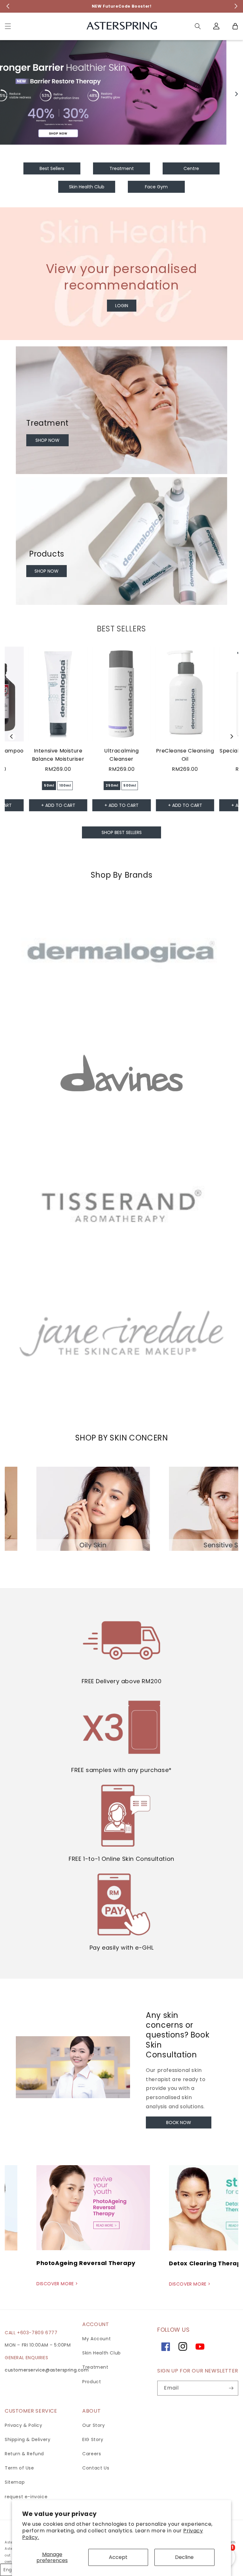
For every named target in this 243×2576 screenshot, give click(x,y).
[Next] (236, 94)
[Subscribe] (231, 2388)
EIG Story (93, 2439)
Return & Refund (24, 2454)
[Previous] (7, 94)
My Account (97, 2339)
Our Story (93, 2425)
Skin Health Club (102, 2353)
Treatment (95, 2367)
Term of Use (19, 2468)
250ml (112, 786)
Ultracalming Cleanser (121, 755)
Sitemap (15, 2482)
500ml (130, 786)
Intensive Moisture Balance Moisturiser (58, 755)
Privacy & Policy (24, 2425)
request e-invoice (26, 2497)
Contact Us (96, 2468)
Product (92, 2382)
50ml (49, 786)
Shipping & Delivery (28, 2439)
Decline (184, 2557)
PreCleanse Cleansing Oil (185, 755)
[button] (8, 26)
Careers (92, 2454)
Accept (118, 2557)
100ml (65, 786)
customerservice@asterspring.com (47, 2370)
